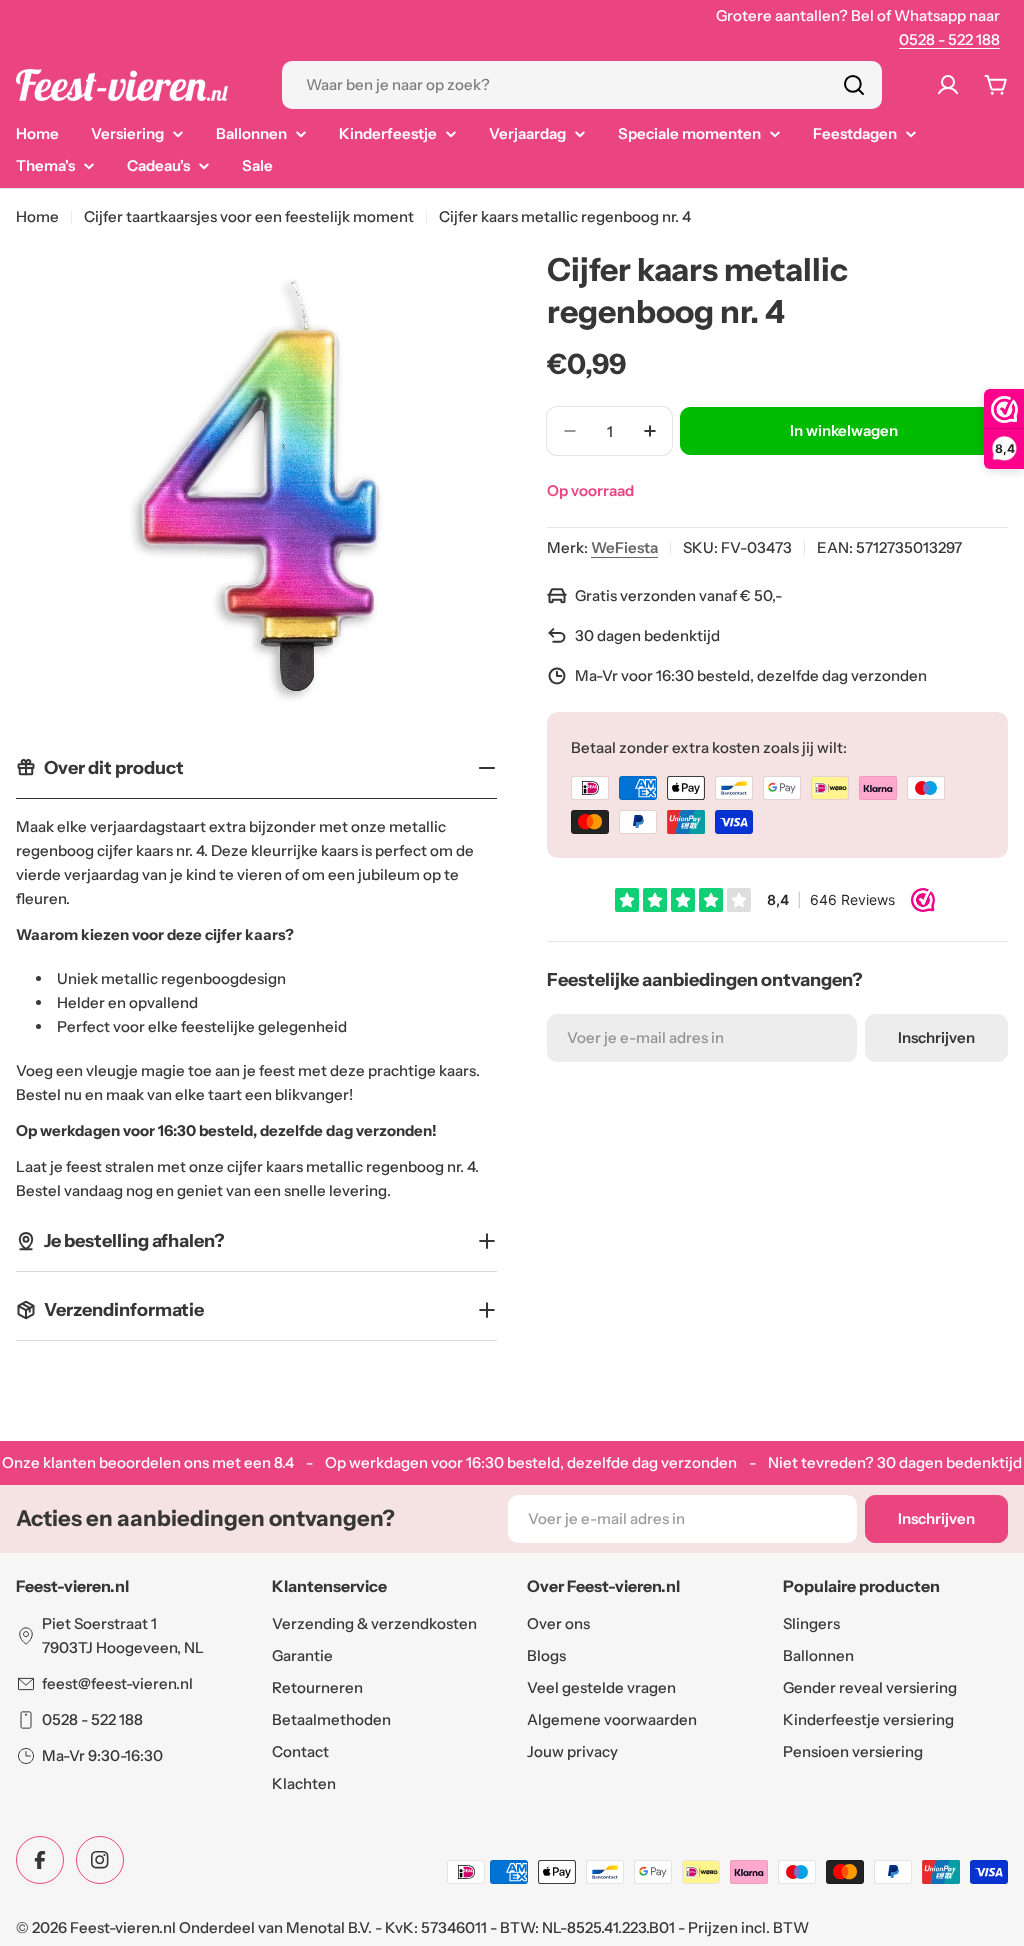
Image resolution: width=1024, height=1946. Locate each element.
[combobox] (582, 85)
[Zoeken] (854, 85)
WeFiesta (624, 547)
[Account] (948, 85)
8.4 (284, 1462)
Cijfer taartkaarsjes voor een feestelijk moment (249, 216)
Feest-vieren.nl (123, 1927)
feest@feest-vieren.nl (117, 1683)
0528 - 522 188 (949, 39)
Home (37, 216)
